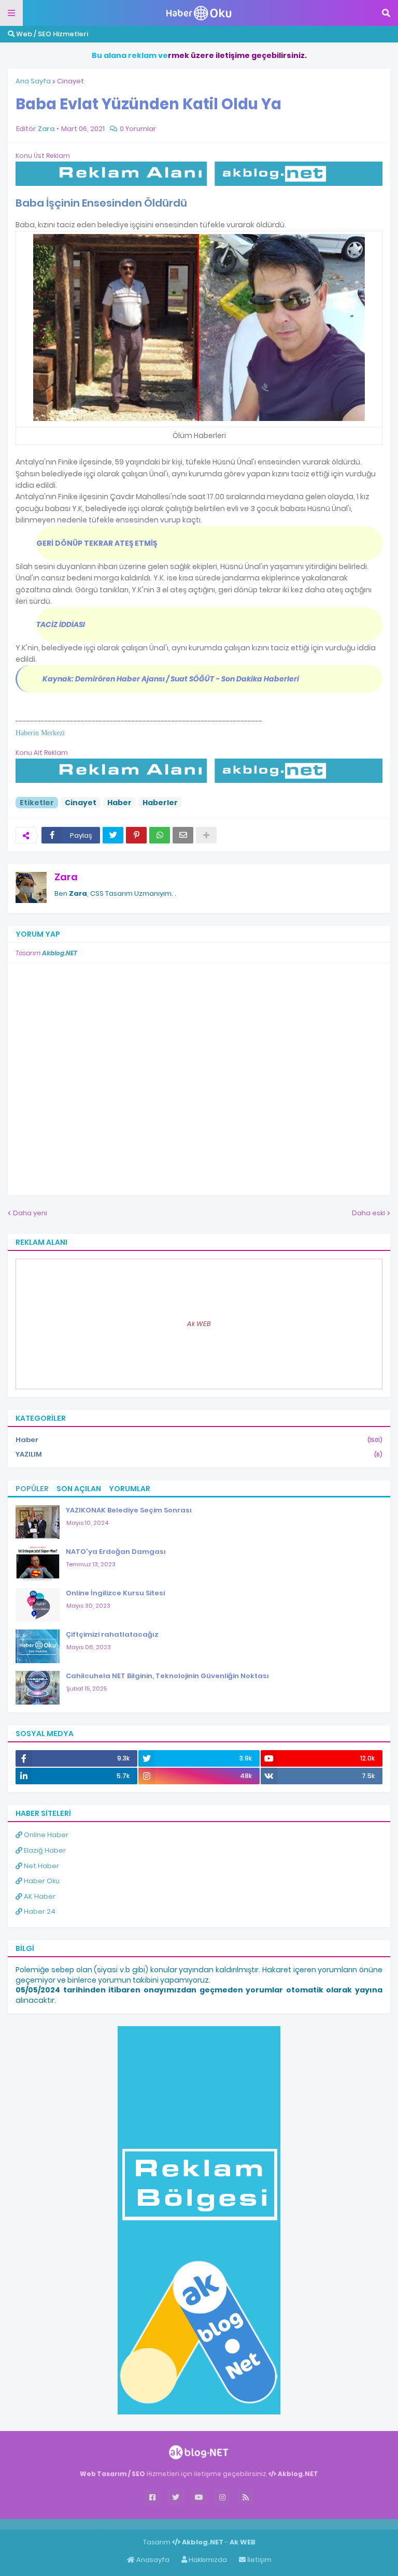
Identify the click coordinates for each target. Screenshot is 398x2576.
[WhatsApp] (160, 835)
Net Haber (41, 1866)
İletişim (259, 2560)
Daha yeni (30, 1213)
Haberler (160, 803)
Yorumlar (130, 1489)
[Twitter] (113, 835)
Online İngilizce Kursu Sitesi (115, 1593)
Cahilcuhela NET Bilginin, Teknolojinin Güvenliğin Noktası (167, 1676)
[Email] (183, 835)
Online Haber (45, 1835)
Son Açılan (79, 1489)
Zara (66, 877)
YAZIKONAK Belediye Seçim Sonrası (129, 1510)
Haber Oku (41, 1881)
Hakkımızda (207, 2560)
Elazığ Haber (44, 1850)
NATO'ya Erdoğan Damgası (116, 1552)
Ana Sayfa (33, 81)
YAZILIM (199, 1454)
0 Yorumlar (138, 129)
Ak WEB (199, 1324)
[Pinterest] (136, 835)
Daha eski (368, 1213)
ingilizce (108, 2524)
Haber (119, 803)
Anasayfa (152, 2560)
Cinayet (70, 81)
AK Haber (39, 1896)
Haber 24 (39, 1911)
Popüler (32, 1489)
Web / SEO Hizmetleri (51, 34)
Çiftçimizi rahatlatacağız (112, 1634)
